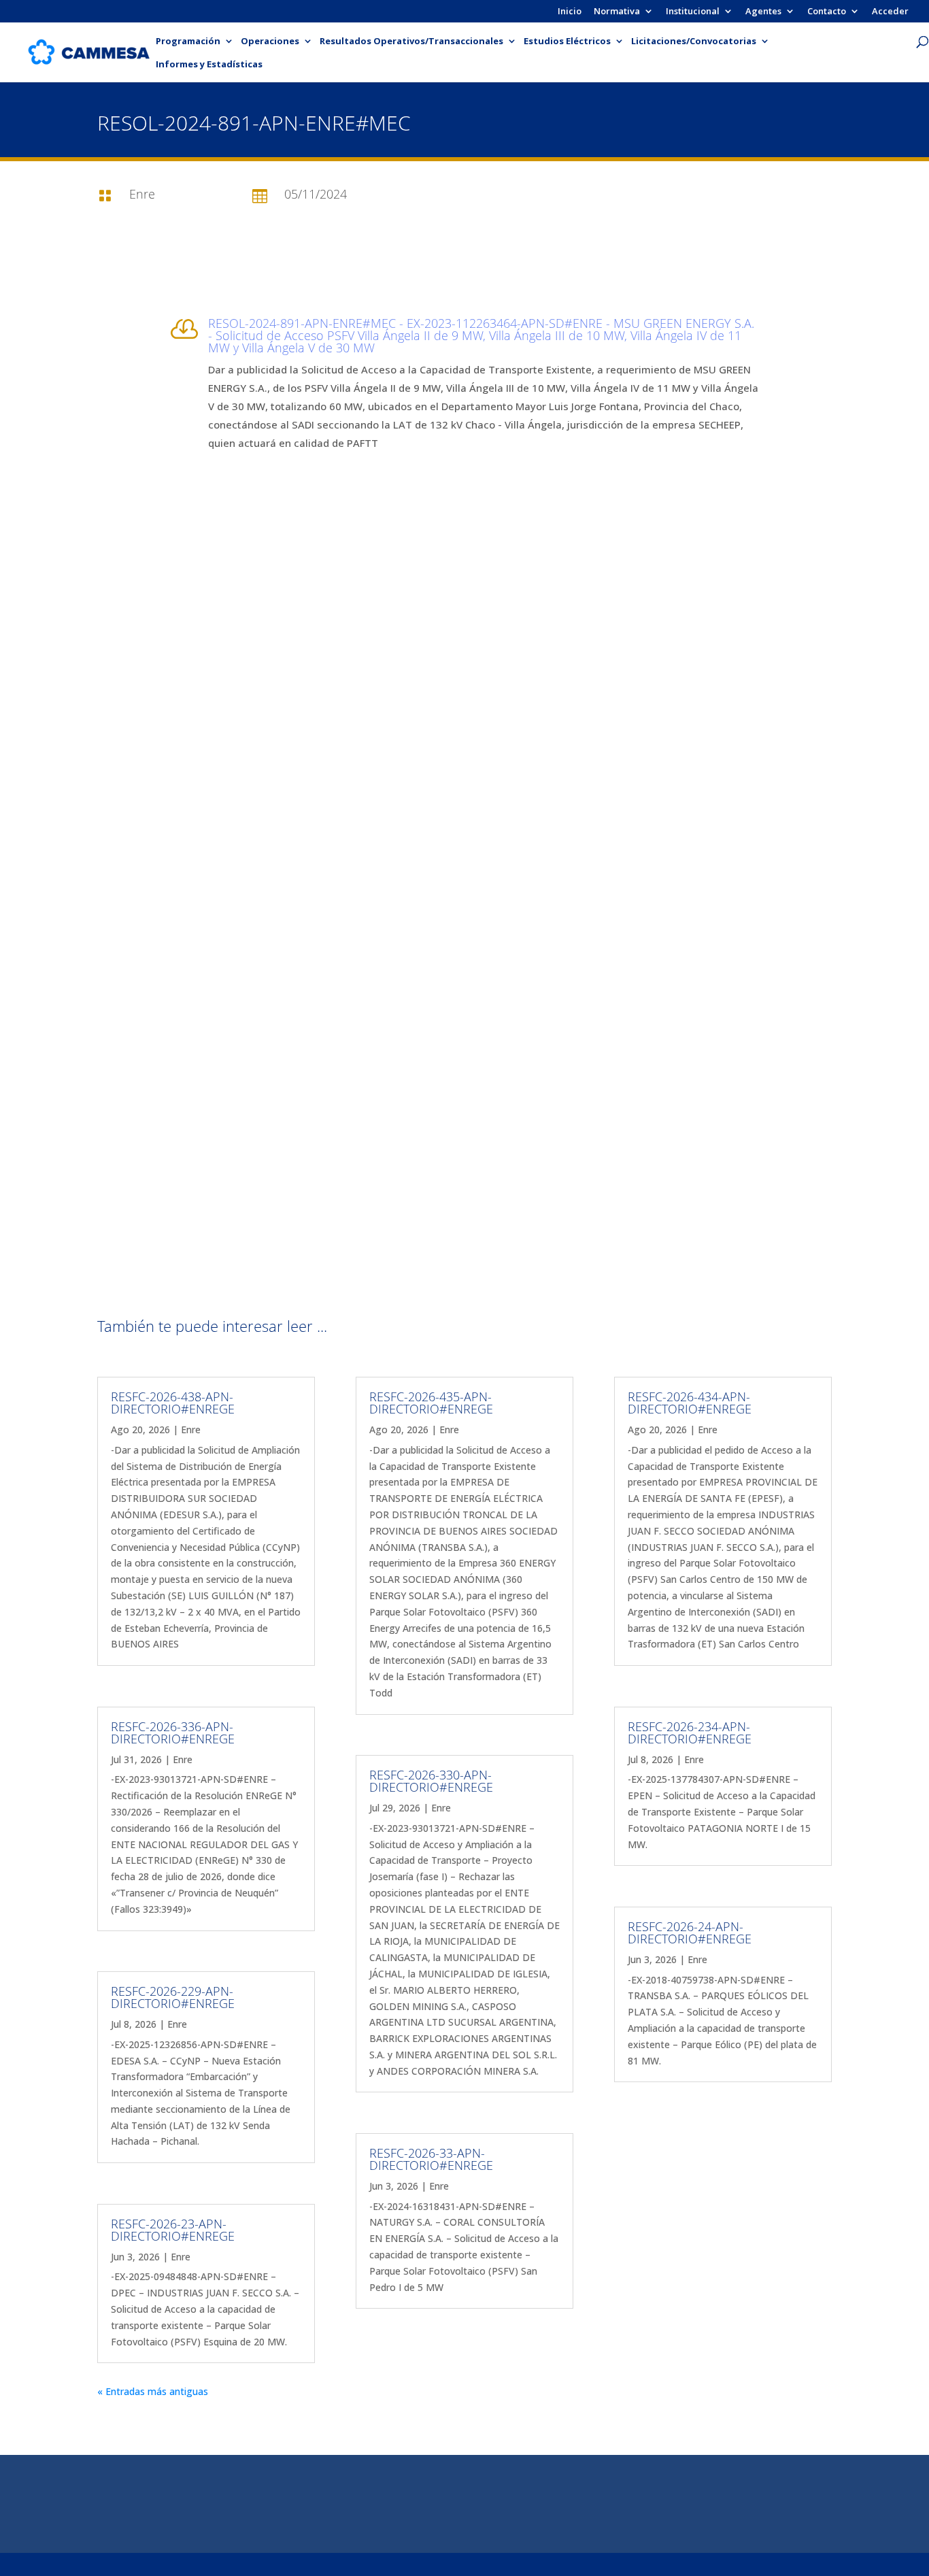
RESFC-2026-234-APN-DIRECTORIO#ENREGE (690, 1733)
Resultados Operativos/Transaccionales (411, 41)
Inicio (570, 12)
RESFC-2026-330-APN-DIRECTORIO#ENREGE (431, 1781)
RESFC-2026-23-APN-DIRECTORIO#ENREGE (173, 2230)
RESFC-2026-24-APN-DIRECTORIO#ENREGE (690, 1933)
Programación (188, 41)
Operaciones (270, 41)
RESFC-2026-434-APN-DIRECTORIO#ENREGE (690, 1403)
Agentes (763, 12)
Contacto (827, 12)
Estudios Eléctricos (567, 41)
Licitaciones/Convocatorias (694, 41)
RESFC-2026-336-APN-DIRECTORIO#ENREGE (173, 1733)
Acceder (890, 12)
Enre (191, 1429)
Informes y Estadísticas (209, 65)
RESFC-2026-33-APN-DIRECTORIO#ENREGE (431, 2159)
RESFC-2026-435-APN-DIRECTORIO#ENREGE (431, 1403)
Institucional (693, 12)
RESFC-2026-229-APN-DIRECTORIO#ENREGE (173, 1997)
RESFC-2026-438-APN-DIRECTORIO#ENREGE (173, 1403)
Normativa (617, 12)
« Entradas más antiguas (153, 2391)
